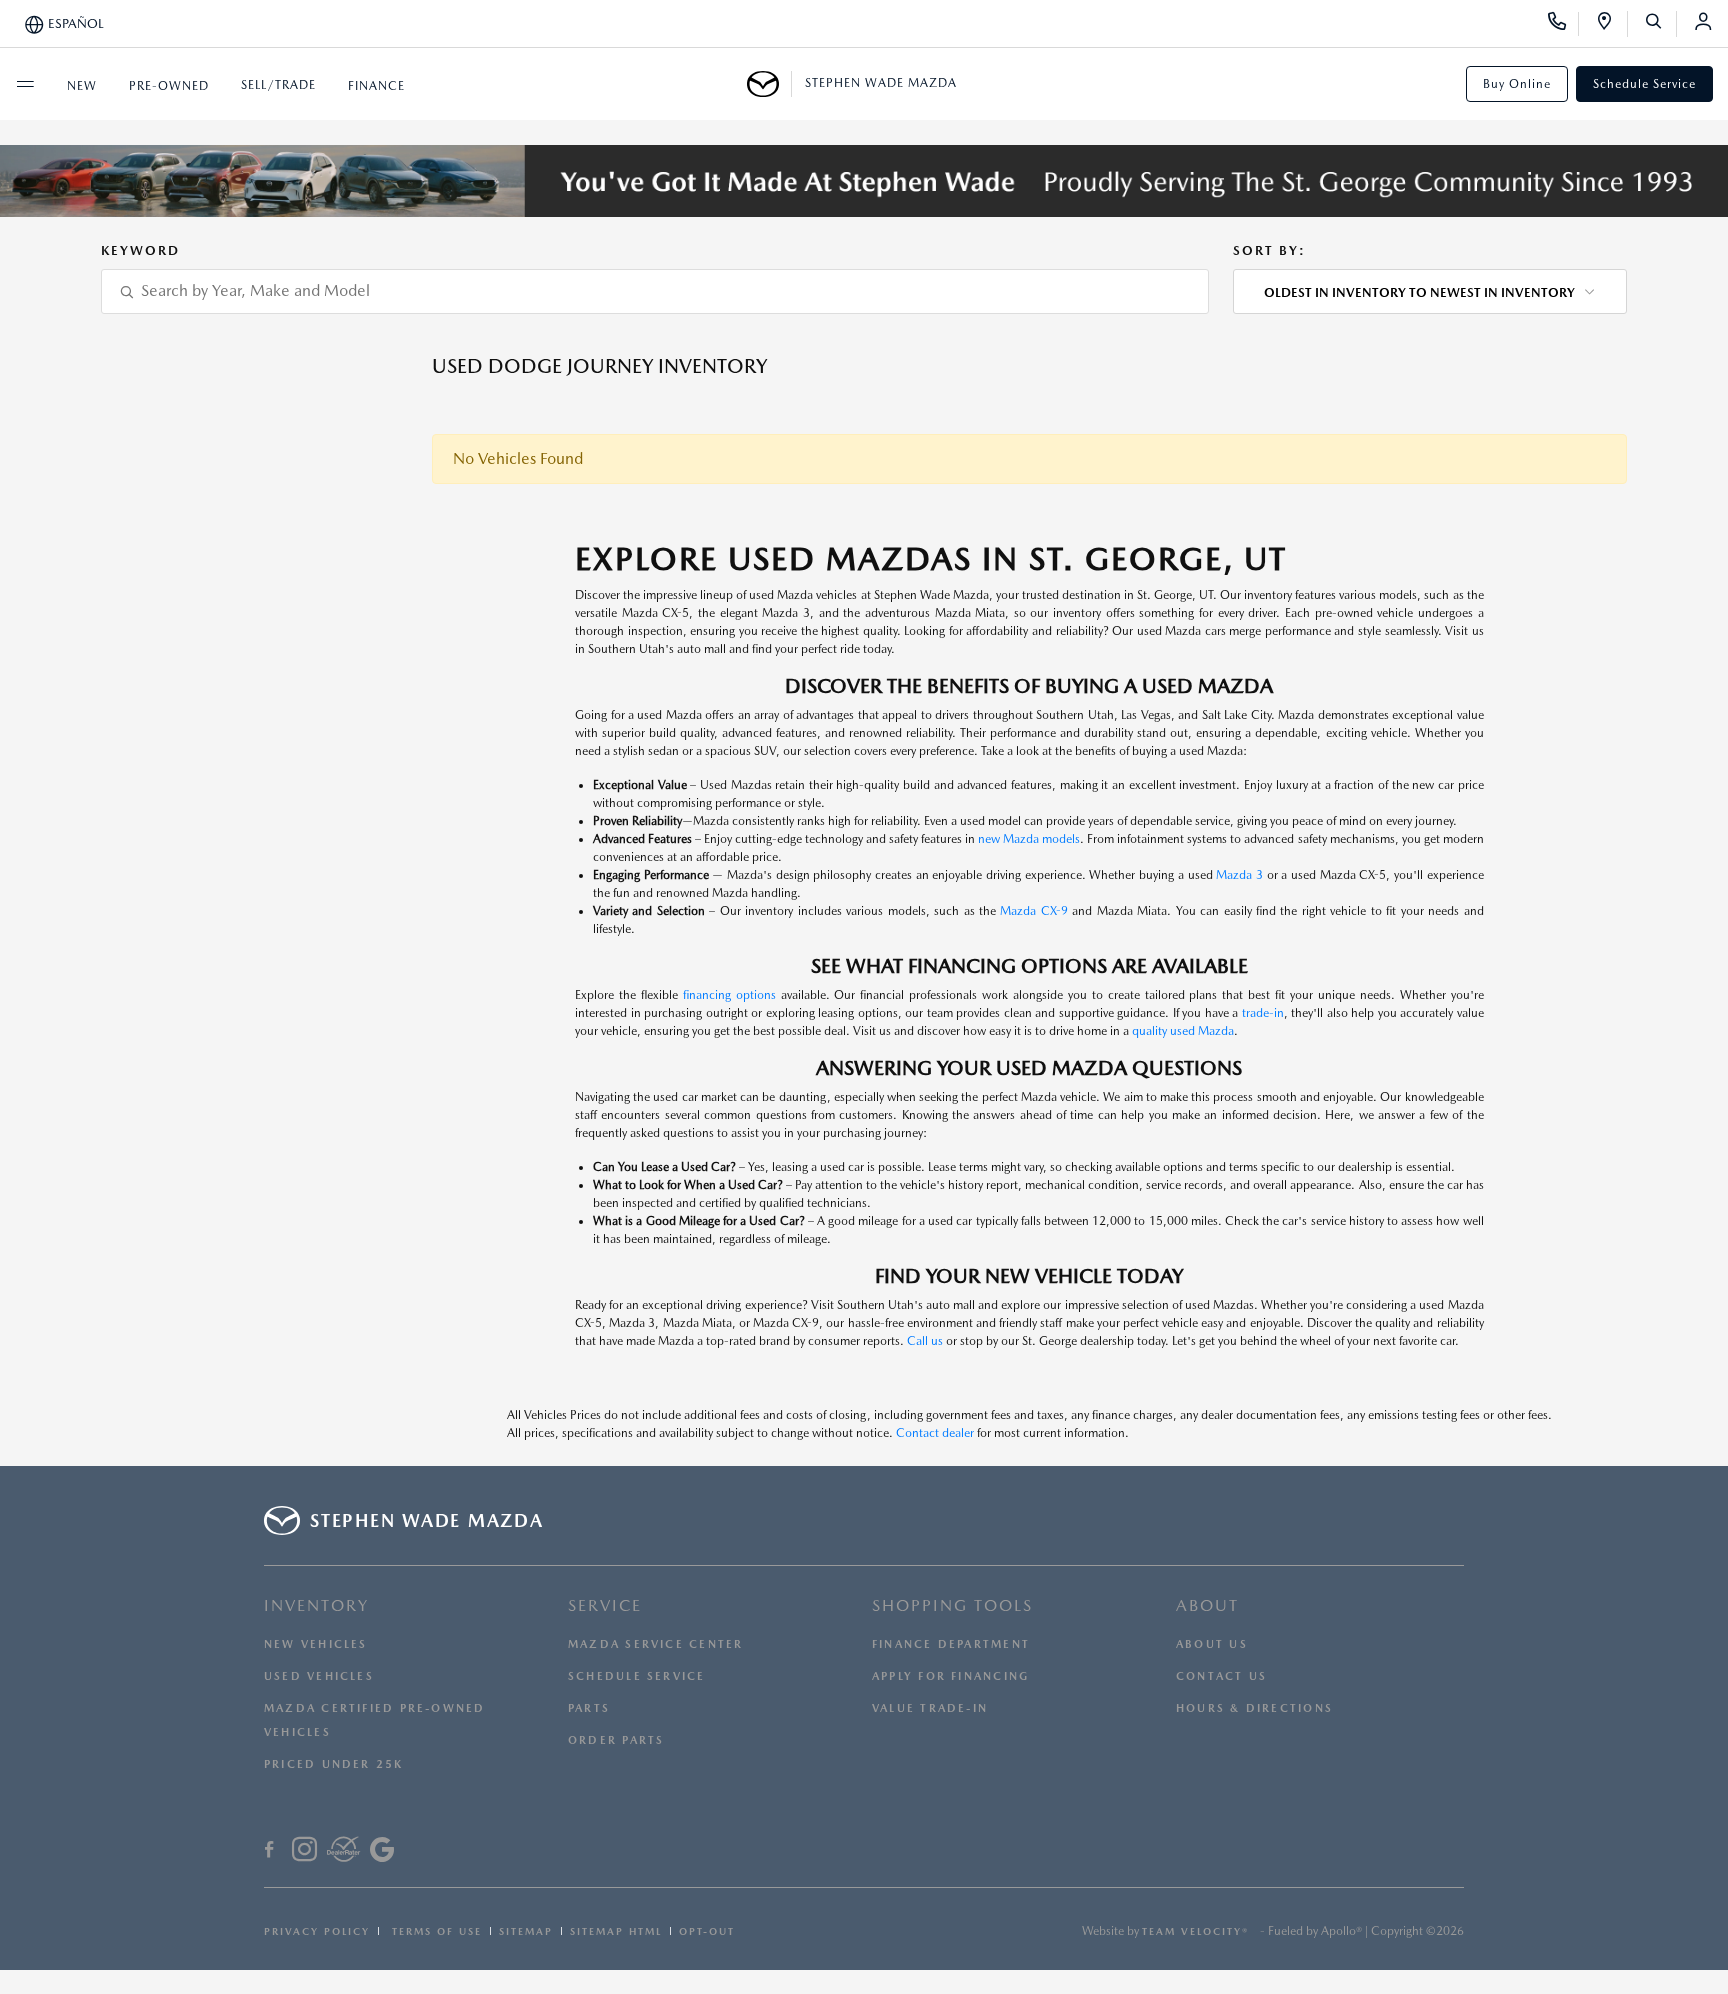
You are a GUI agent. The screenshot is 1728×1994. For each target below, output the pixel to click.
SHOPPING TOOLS (952, 1605)
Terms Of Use (434, 1931)
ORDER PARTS (616, 1740)
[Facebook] (269, 1852)
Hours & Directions (1254, 1708)
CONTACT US (1221, 1676)
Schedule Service (1644, 84)
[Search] (1660, 24)
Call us (925, 1341)
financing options (729, 995)
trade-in (1263, 1013)
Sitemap (526, 1931)
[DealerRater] (343, 1852)
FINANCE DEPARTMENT (951, 1644)
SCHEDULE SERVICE (637, 1676)
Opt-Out (707, 1931)
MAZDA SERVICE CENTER (655, 1644)
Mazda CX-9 (1033, 911)
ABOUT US (1212, 1644)
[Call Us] (1563, 24)
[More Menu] (25, 84)
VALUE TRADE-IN (930, 1708)
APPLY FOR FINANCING (950, 1676)
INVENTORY (316, 1605)
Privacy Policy (317, 1931)
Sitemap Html (616, 1931)
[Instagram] (304, 1852)
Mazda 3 (1239, 875)
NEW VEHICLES (316, 1644)
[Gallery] (864, 181)
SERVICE (605, 1605)
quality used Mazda (1183, 1031)
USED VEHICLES (319, 1676)
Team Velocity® (1195, 1931)
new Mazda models (1029, 839)
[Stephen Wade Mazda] (769, 84)
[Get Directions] (1611, 24)
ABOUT (1207, 1605)
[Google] (382, 1852)
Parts (589, 1708)
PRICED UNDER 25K (334, 1764)
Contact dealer (935, 1433)
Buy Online (1517, 84)
